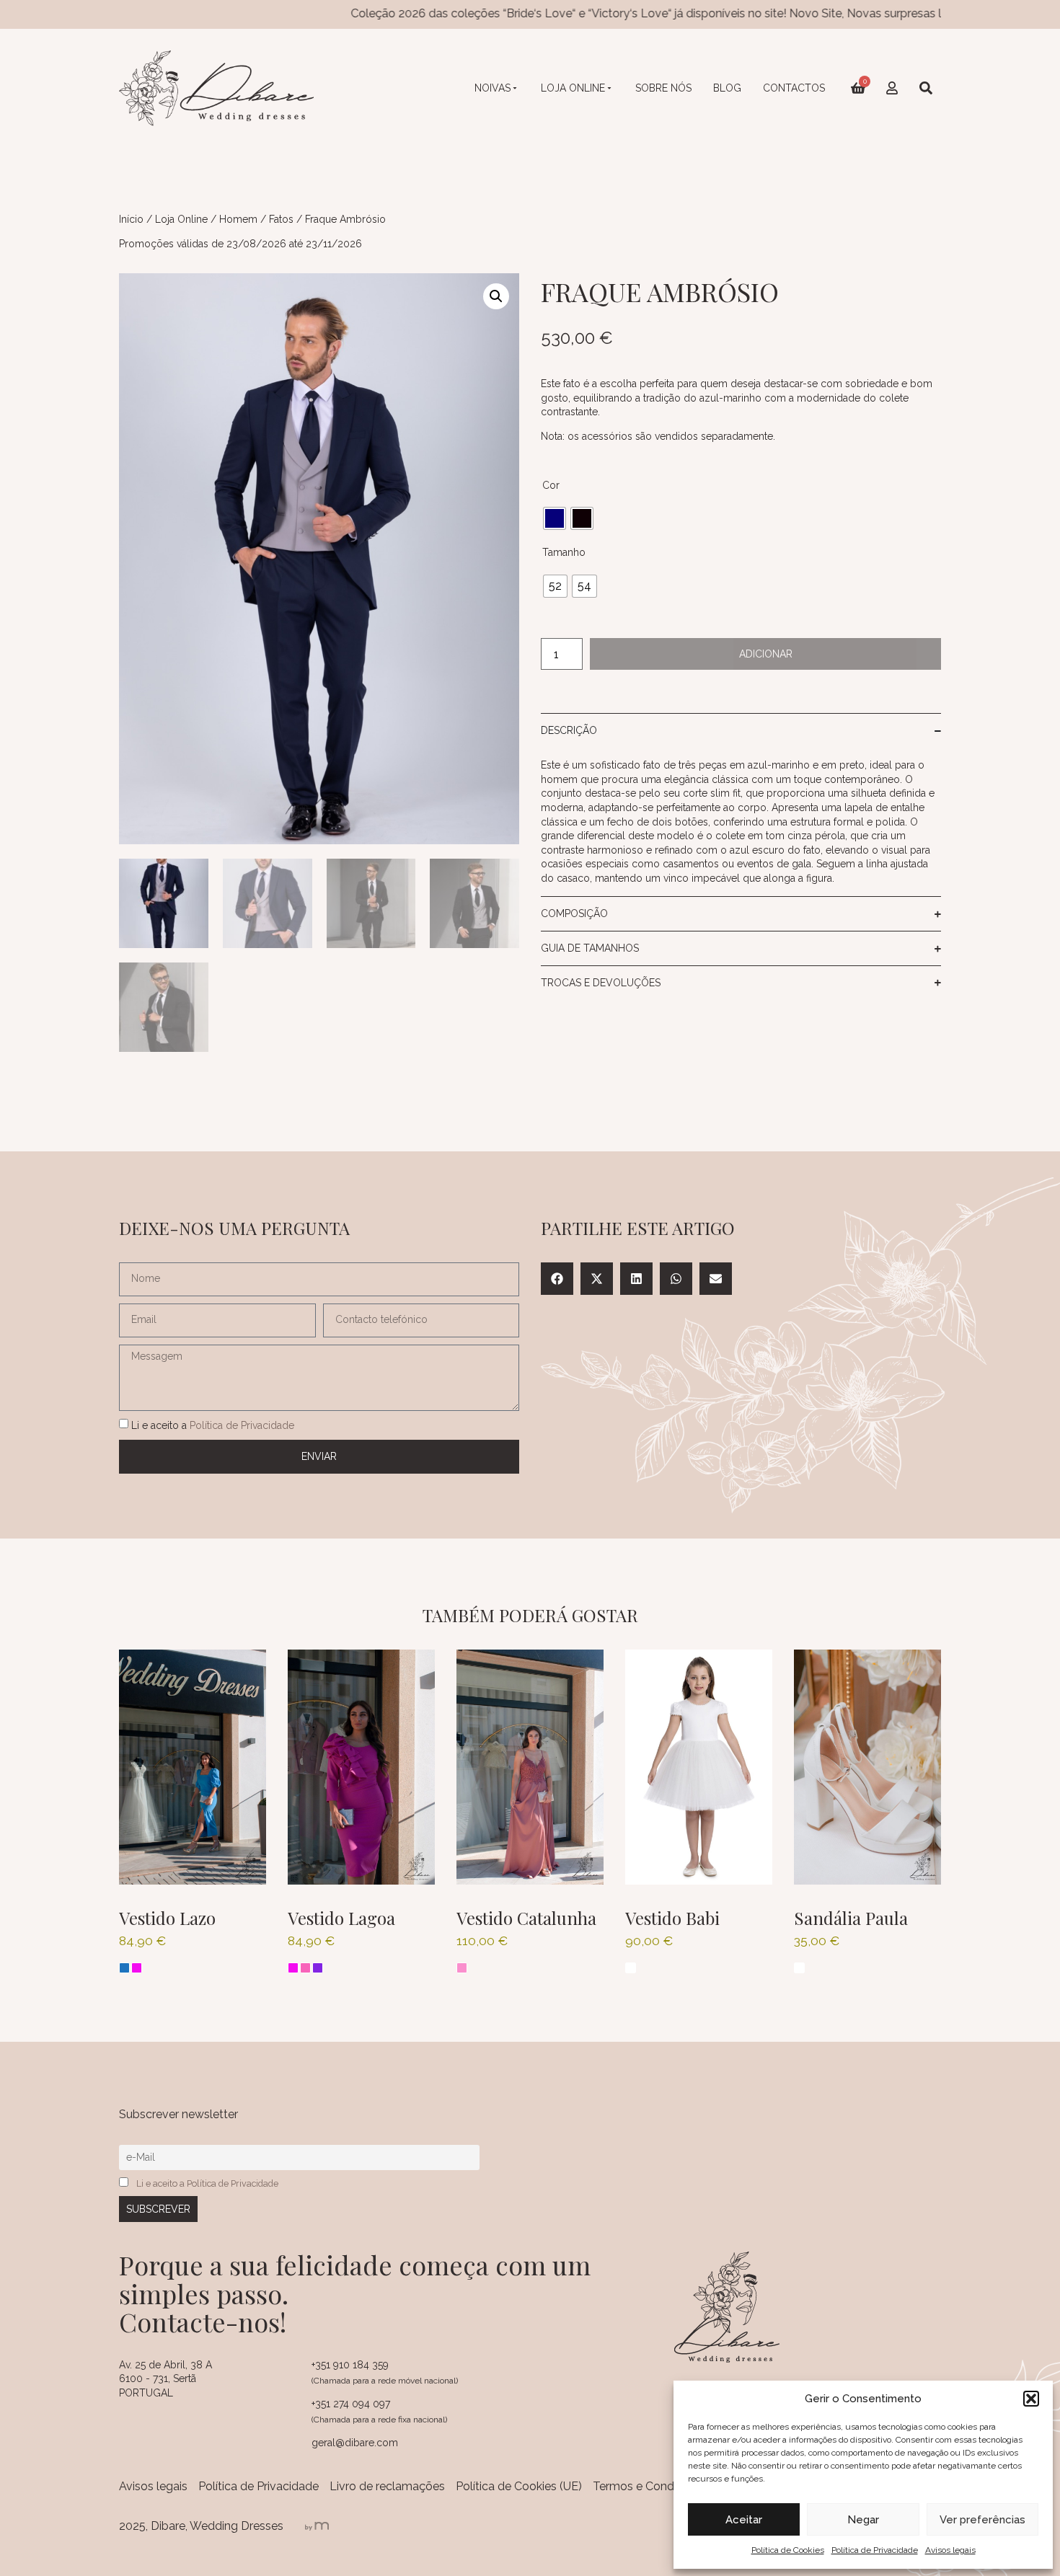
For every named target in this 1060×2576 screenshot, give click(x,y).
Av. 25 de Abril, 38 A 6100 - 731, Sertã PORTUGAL (165, 2379)
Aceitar (744, 2520)
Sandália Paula (851, 1918)
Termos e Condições (648, 2486)
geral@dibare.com (355, 2443)
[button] (1031, 2399)
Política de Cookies (788, 2550)
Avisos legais (950, 2550)
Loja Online (573, 88)
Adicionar (766, 654)
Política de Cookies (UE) (519, 2486)
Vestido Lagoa (341, 1918)
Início (131, 219)
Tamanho (564, 552)
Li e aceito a (213, 1425)
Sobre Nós (663, 88)
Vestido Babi (672, 1918)
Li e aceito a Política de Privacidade (207, 2183)
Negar (863, 2520)
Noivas (493, 88)
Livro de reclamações (387, 2486)
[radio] (555, 518)
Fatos (281, 219)
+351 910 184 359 (350, 2365)
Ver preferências (982, 2520)
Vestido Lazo (167, 1918)
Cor (551, 485)
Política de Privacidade (875, 2550)
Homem (238, 219)
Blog (727, 88)
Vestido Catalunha (526, 1918)
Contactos (794, 88)
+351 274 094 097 (351, 2404)
